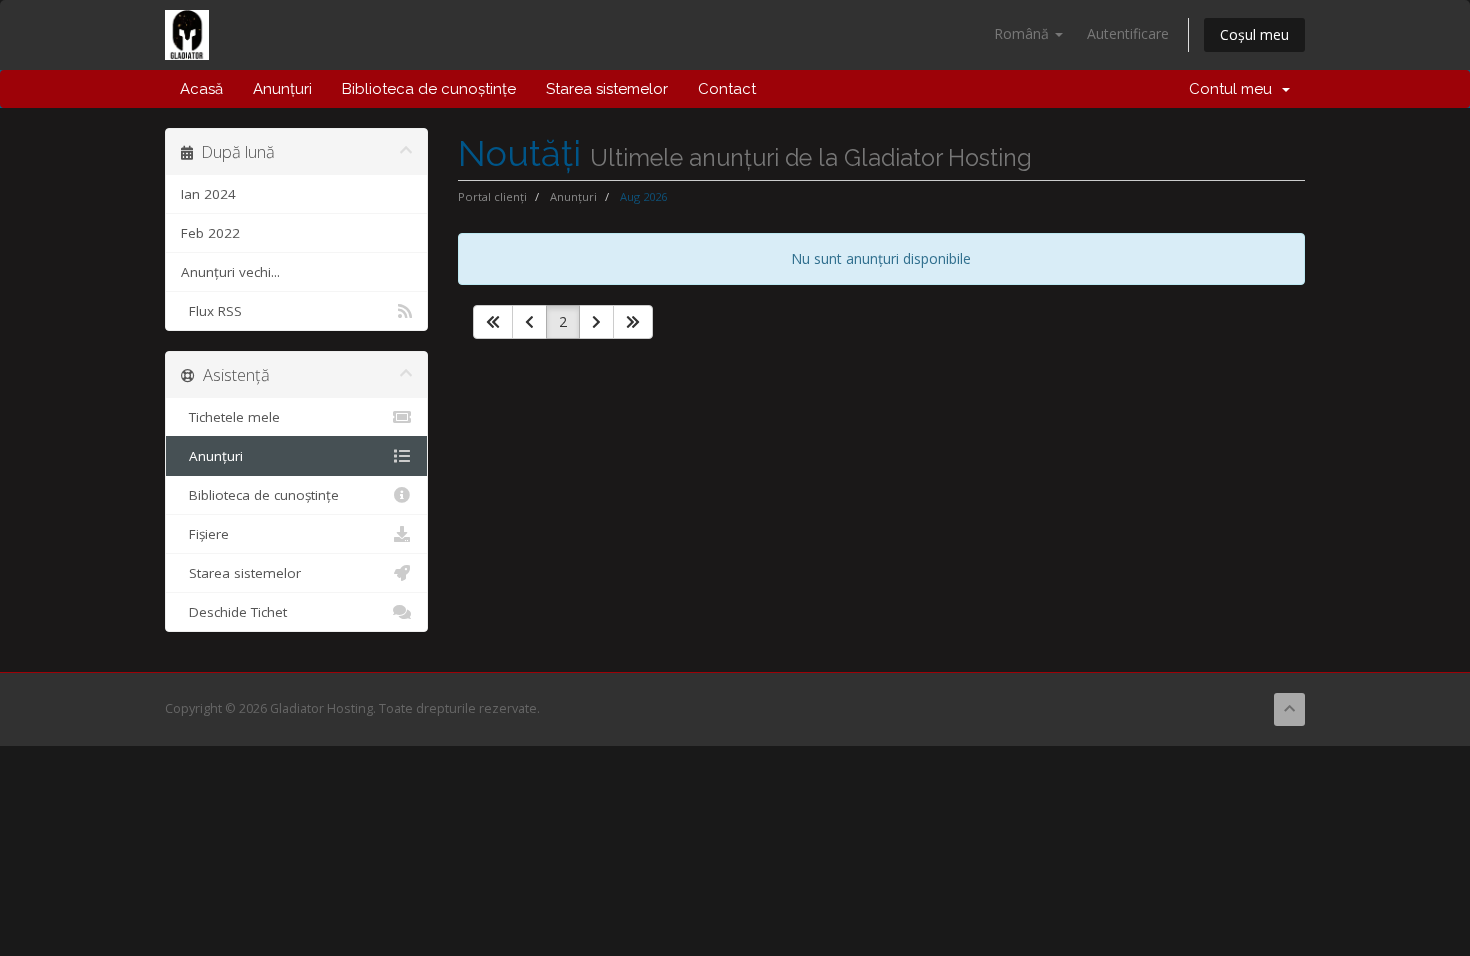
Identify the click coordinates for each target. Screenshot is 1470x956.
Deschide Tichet (234, 612)
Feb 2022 (210, 233)
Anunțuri (282, 89)
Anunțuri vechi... (230, 272)
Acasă (201, 89)
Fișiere (205, 534)
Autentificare (1128, 33)
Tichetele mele (230, 417)
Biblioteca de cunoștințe (429, 89)
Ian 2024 (208, 194)
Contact (727, 89)
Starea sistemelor (607, 89)
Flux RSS (211, 311)
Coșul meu (1254, 34)
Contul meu (1234, 89)
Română (1023, 33)
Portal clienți (492, 196)
